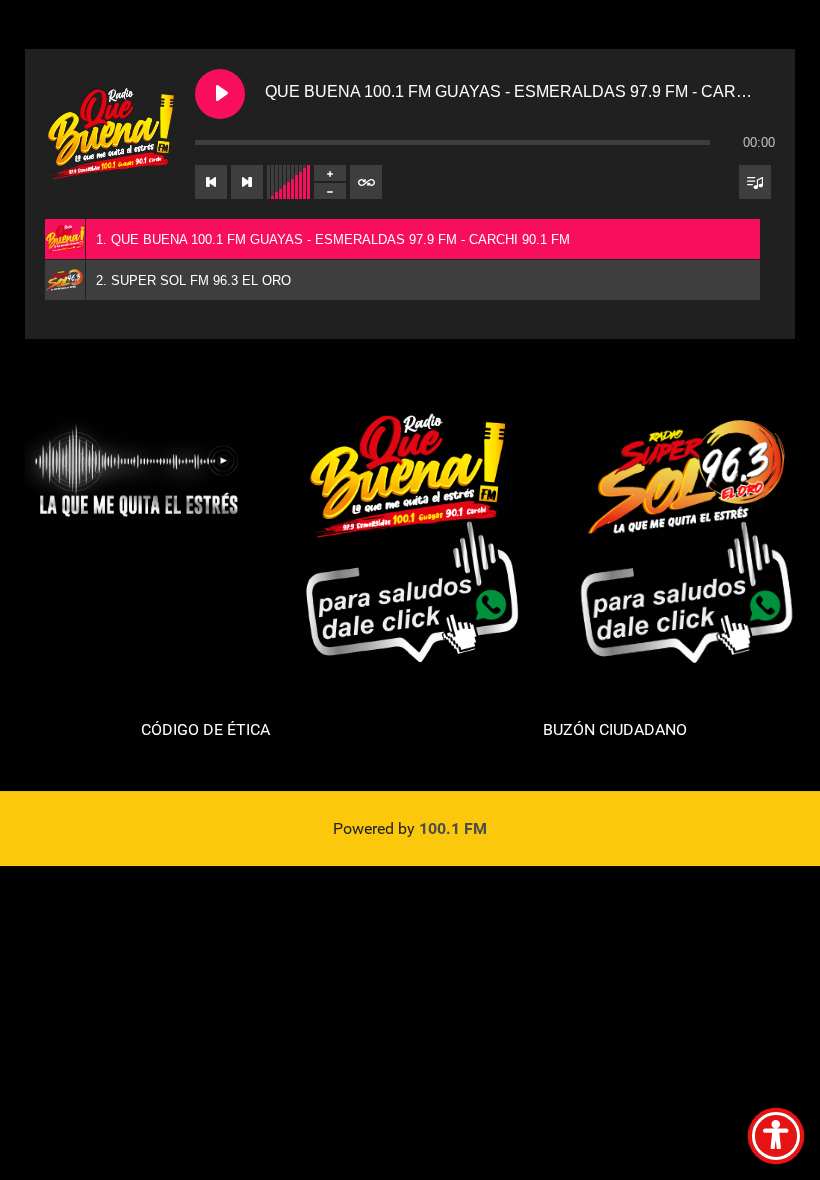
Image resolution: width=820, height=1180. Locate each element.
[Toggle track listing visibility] (755, 182)
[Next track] (247, 182)
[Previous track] (211, 182)
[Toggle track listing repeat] (366, 182)
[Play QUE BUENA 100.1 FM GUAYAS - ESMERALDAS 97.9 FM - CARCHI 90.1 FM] (220, 94)
